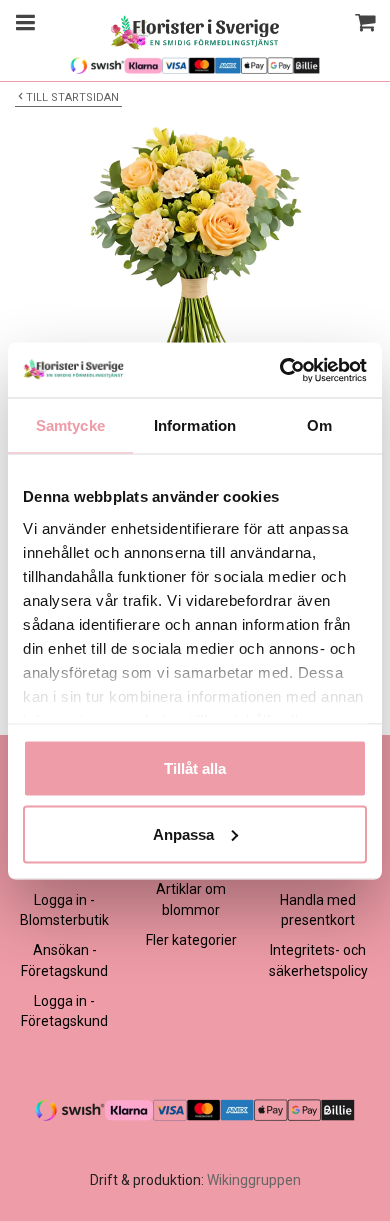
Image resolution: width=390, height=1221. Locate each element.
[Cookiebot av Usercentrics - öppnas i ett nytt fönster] (280, 370)
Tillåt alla (195, 768)
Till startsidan (72, 97)
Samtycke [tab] (70, 425)
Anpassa (183, 833)
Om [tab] (319, 425)
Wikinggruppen (254, 1180)
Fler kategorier (191, 940)
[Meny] (22, 25)
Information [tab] (195, 425)
